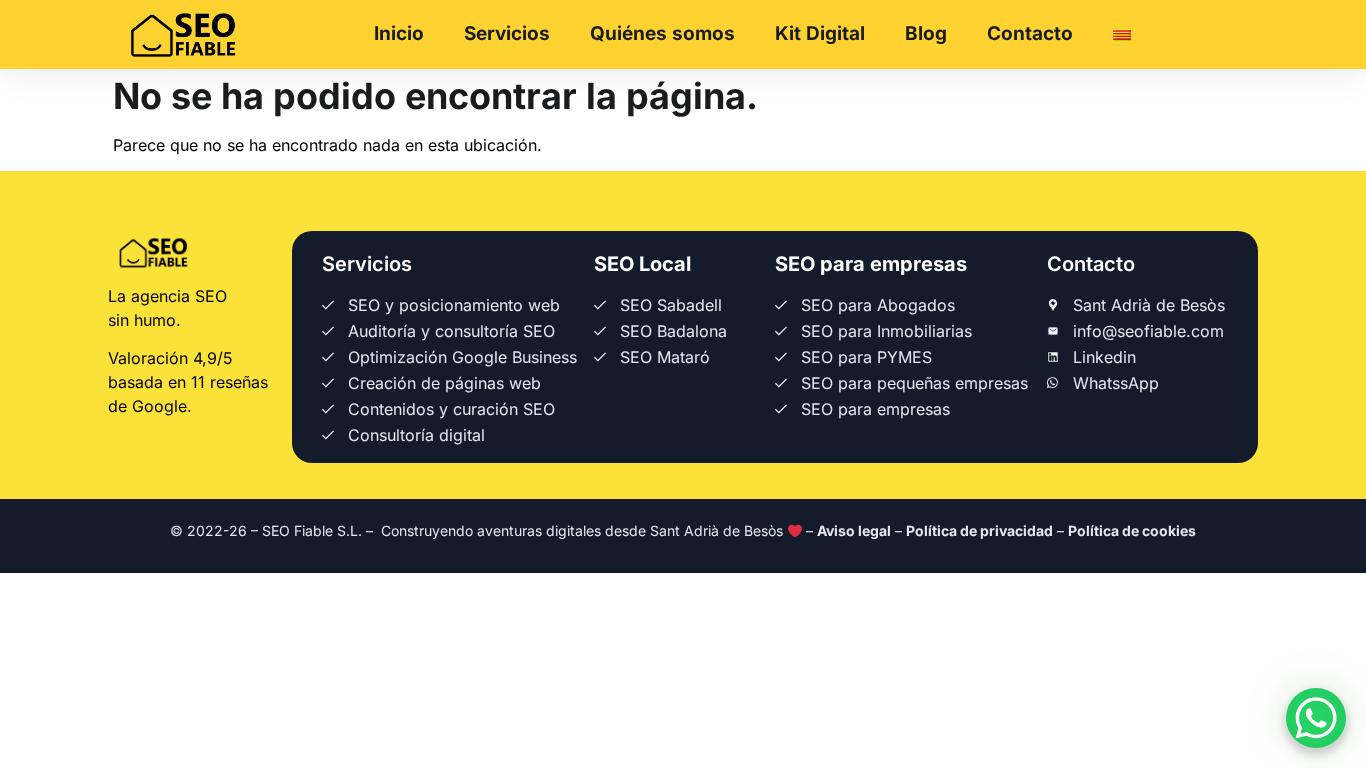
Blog (926, 33)
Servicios (507, 33)
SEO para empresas (871, 264)
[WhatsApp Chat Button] (1316, 718)
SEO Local (642, 264)
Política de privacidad (979, 530)
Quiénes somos (662, 33)
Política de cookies (1132, 530)
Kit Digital (820, 33)
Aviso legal (854, 530)
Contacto (1030, 33)
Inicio (399, 33)
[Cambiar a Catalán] (1122, 34)
